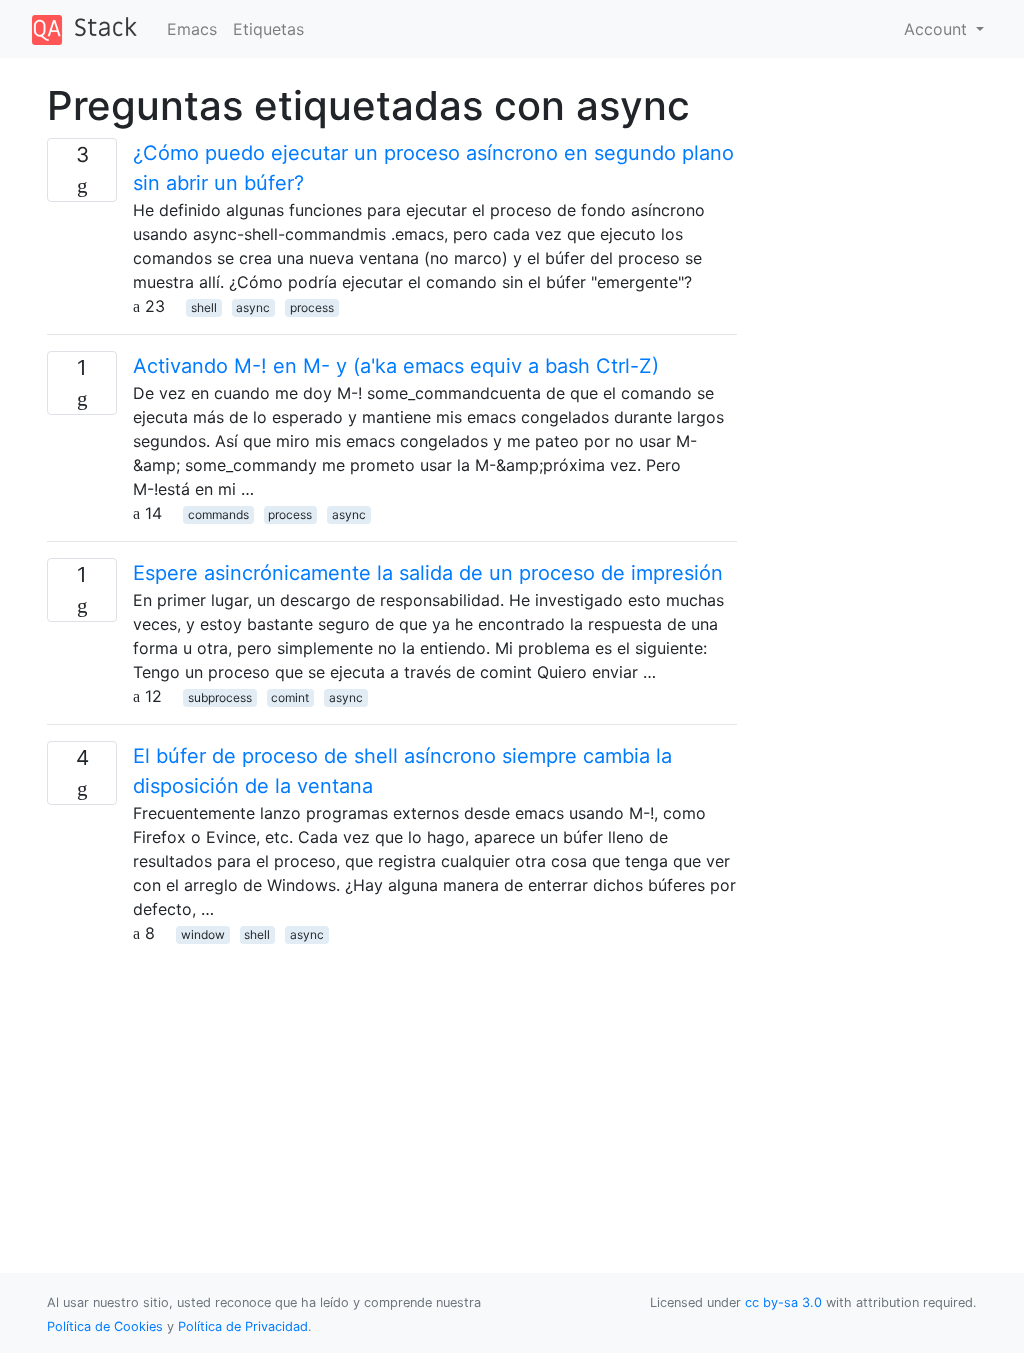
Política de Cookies (107, 1326)
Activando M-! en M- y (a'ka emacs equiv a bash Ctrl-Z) (396, 366)
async (253, 307)
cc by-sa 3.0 (783, 1302)
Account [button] (938, 29)
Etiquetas (268, 29)
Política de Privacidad (243, 1326)
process (312, 307)
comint (290, 697)
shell (204, 307)
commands (218, 514)
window (203, 934)
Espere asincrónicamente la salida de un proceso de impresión (428, 573)
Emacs (192, 29)
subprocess (220, 697)
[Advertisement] (392, 1085)
